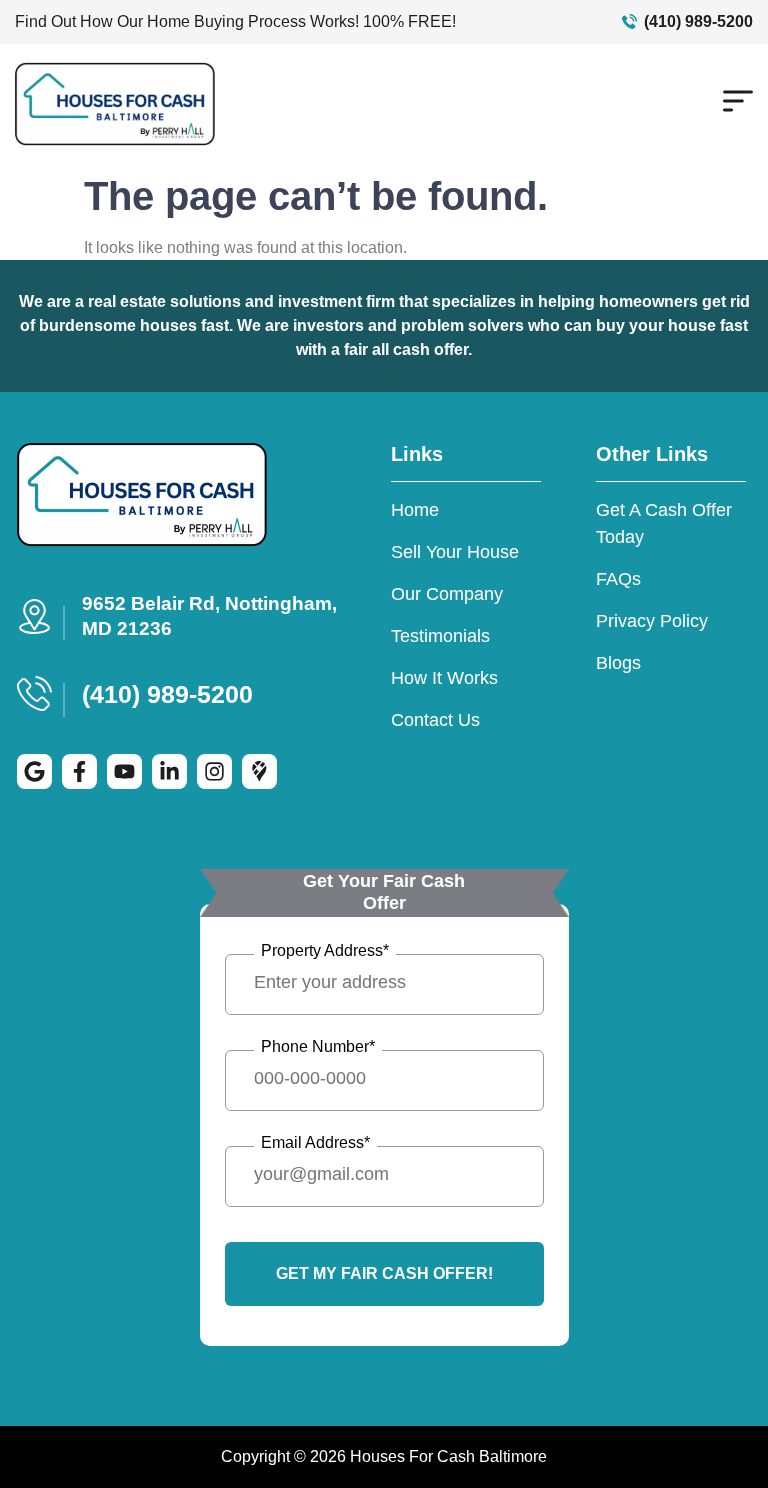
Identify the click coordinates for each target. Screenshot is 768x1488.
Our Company (447, 594)
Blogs (618, 663)
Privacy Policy (652, 621)
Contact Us (435, 720)
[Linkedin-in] (169, 771)
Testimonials (440, 636)
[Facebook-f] (79, 771)
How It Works (444, 678)
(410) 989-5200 (698, 21)
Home (415, 510)
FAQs (618, 579)
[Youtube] (124, 771)
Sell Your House (455, 552)
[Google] (34, 771)
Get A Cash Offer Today (664, 523)
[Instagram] (214, 771)
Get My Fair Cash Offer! (384, 1273)
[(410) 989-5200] (629, 21)
